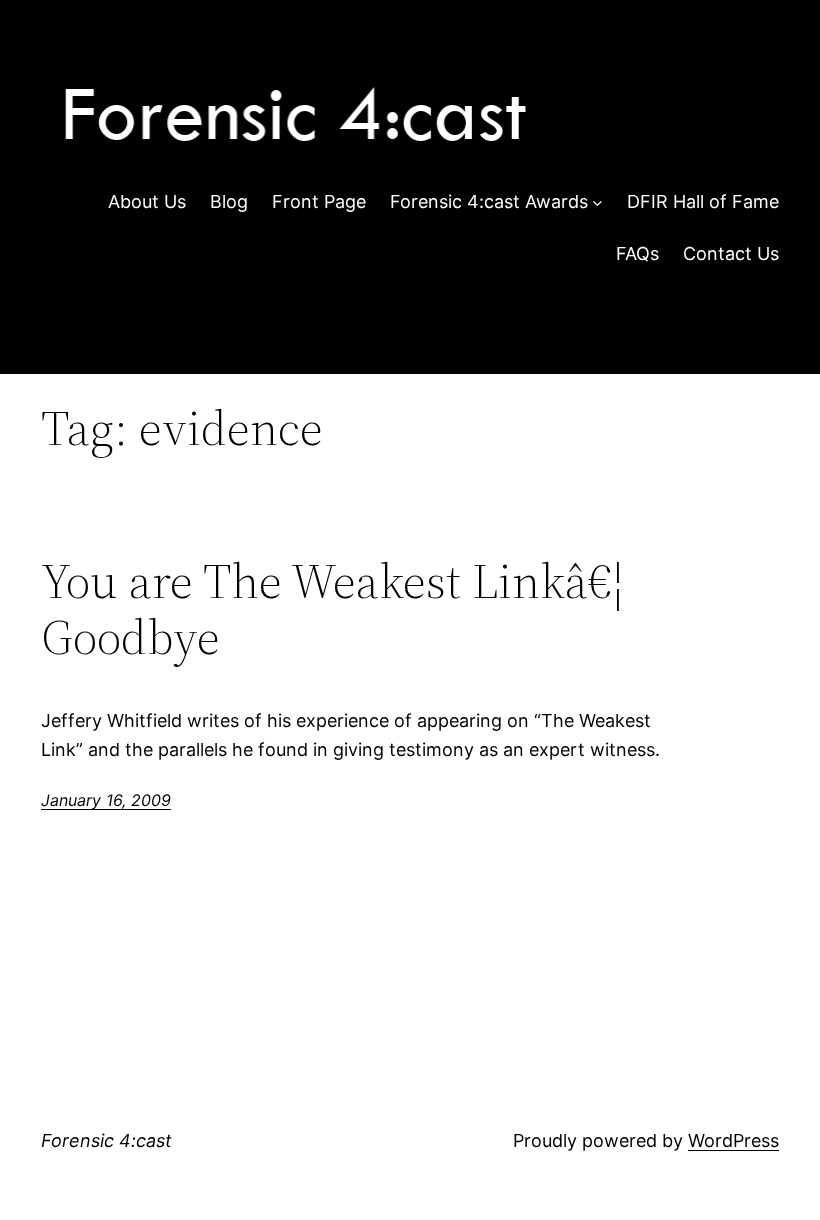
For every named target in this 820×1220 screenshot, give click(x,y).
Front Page (319, 201)
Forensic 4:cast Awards (489, 201)
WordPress (733, 1140)
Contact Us (731, 253)
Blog (229, 201)
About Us (147, 201)
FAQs (637, 253)
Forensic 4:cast (106, 1140)
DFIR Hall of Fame (703, 201)
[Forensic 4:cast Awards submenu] (597, 202)
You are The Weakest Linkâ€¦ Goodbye (333, 609)
